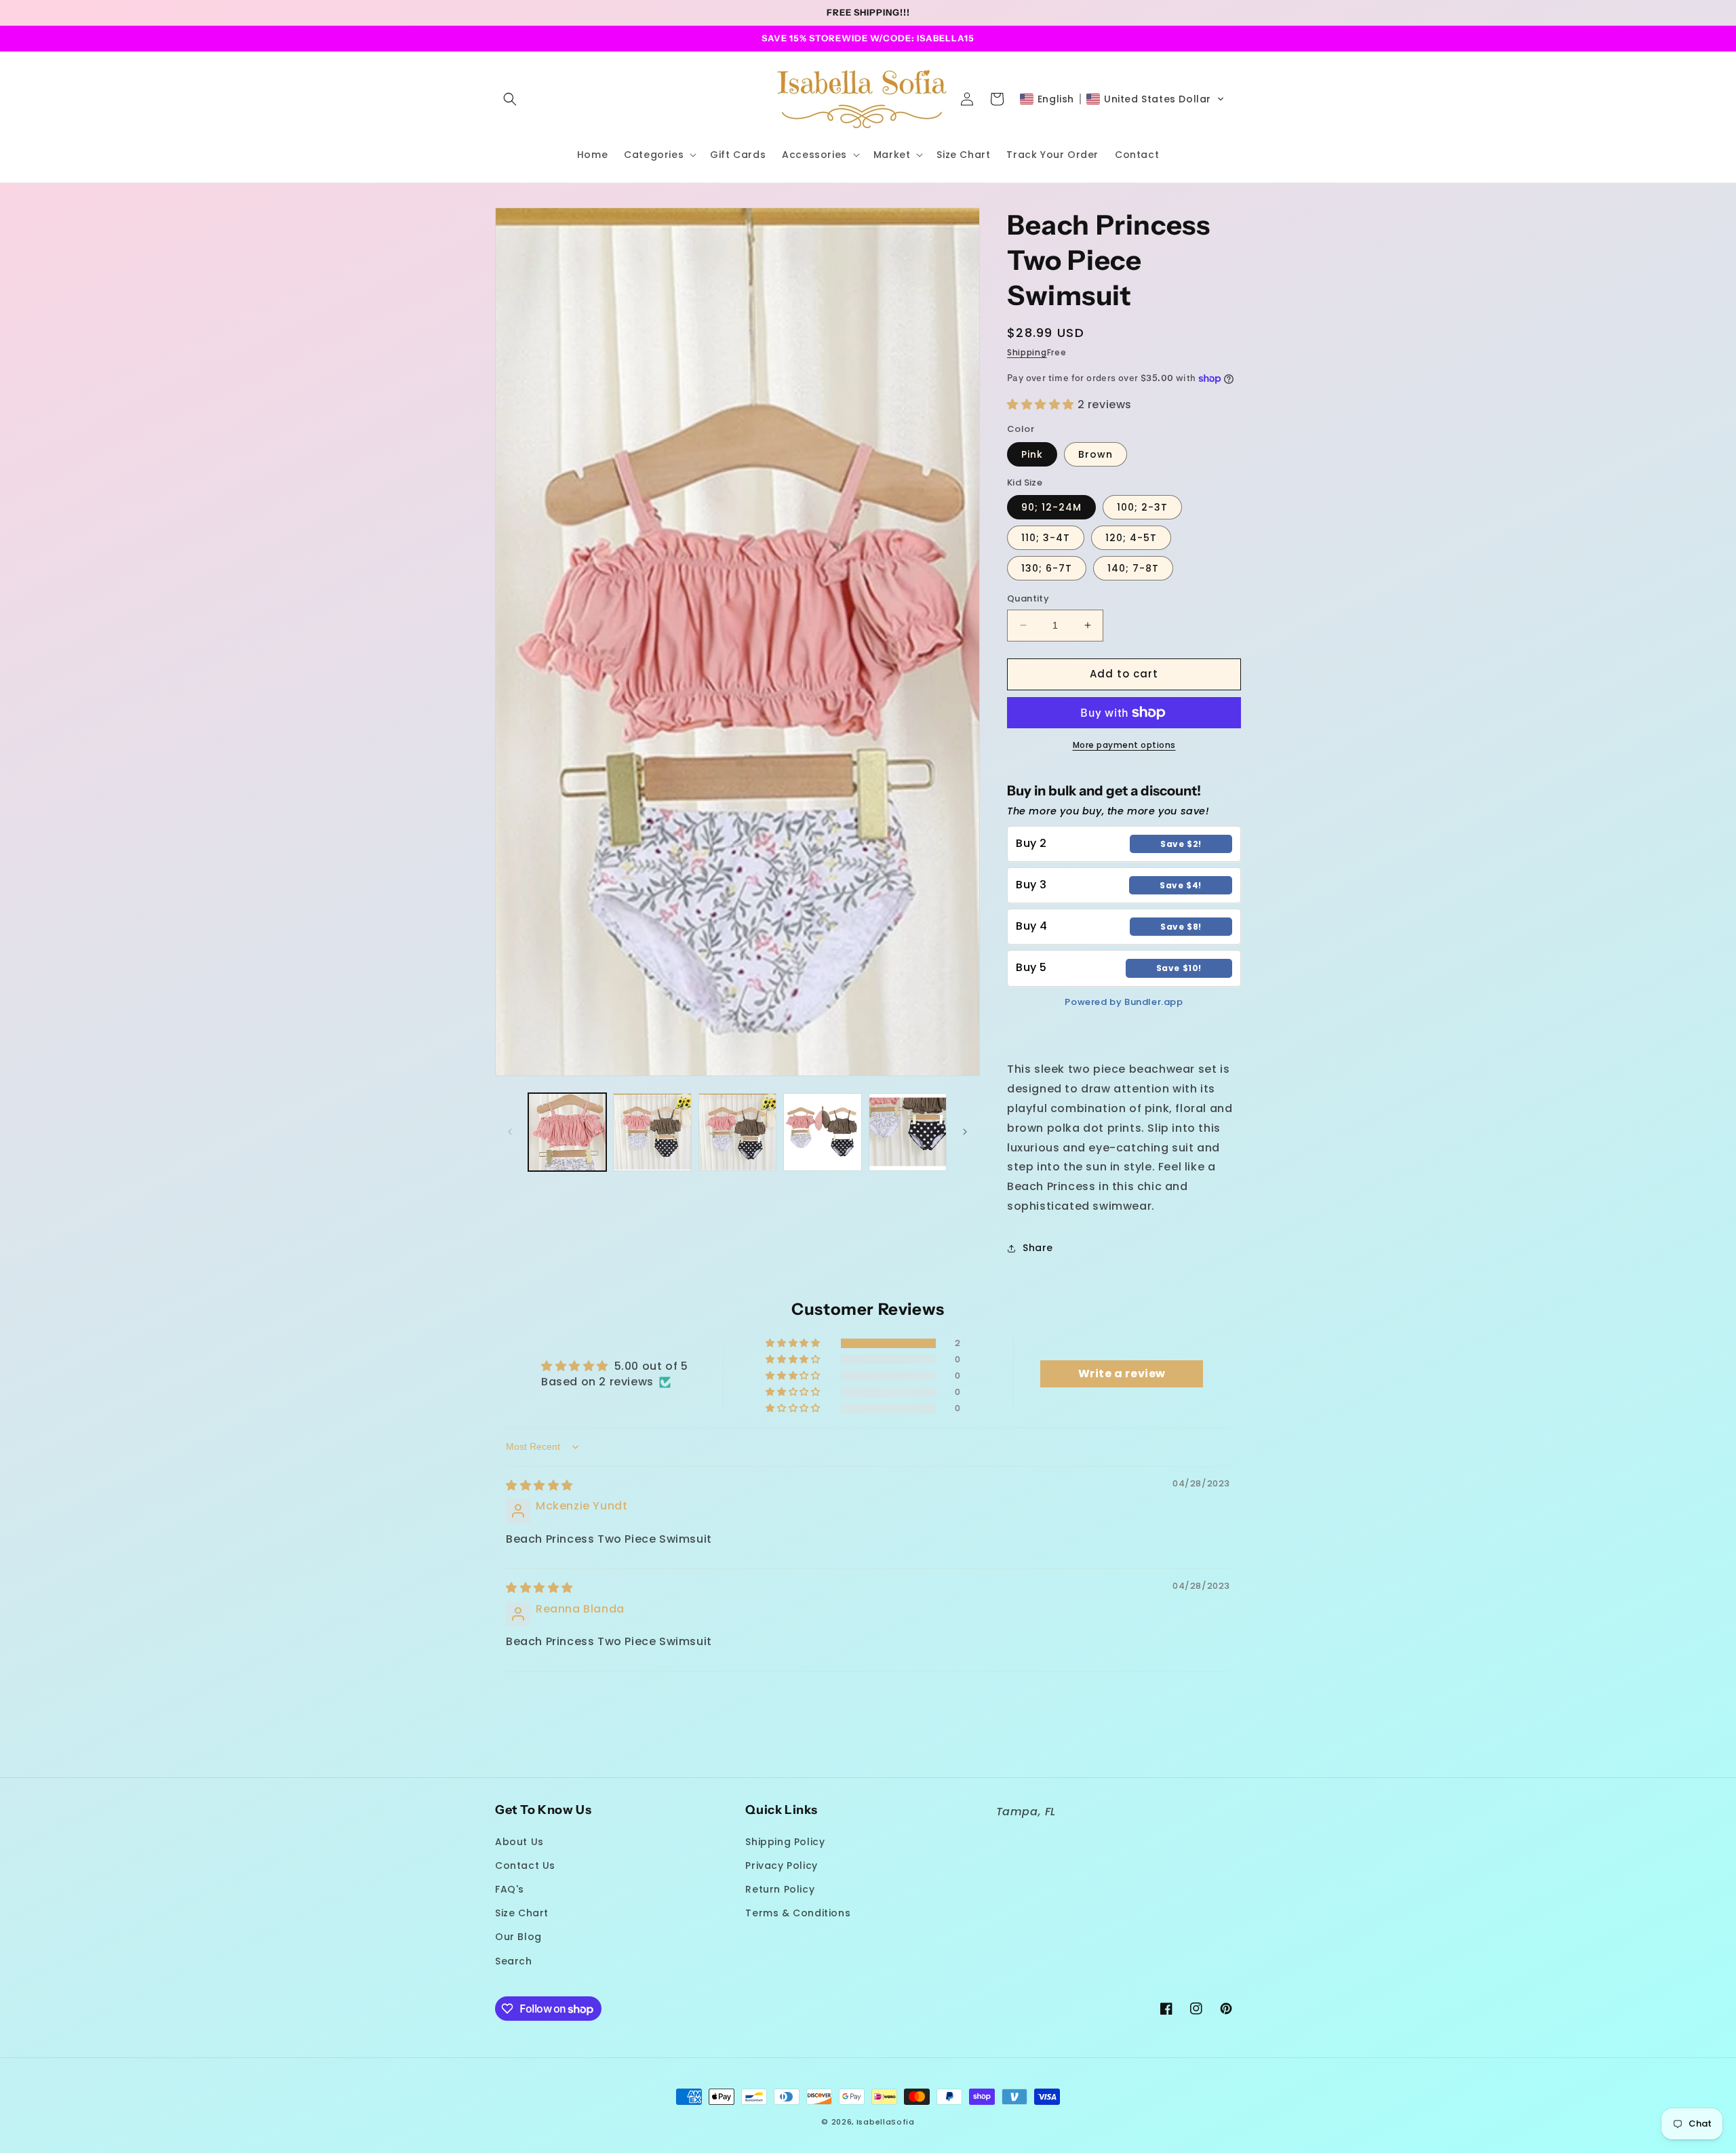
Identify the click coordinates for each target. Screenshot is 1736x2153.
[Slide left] (510, 1132)
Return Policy (780, 1889)
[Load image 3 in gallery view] (737, 1132)
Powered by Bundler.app (1124, 1002)
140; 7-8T (1133, 568)
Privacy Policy (781, 1865)
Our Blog (518, 1937)
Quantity (1028, 598)
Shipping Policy (785, 1842)
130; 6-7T (1047, 568)
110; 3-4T (1046, 538)
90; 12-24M (1051, 507)
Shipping (1027, 352)
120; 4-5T (1131, 538)
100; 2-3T (1142, 507)
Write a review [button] (1122, 1374)
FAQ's (510, 1889)
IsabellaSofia (886, 2122)
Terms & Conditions (798, 1913)
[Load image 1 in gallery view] (567, 1132)
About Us (519, 1842)
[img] (539, 1485)
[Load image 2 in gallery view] (652, 1132)
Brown (1096, 454)
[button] (510, 99)
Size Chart (522, 1913)
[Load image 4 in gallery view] (822, 1132)
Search (514, 1961)
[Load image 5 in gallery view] (908, 1132)
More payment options (1124, 745)
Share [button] (1038, 1248)
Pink (1032, 454)
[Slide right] (965, 1132)
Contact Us (525, 1865)
